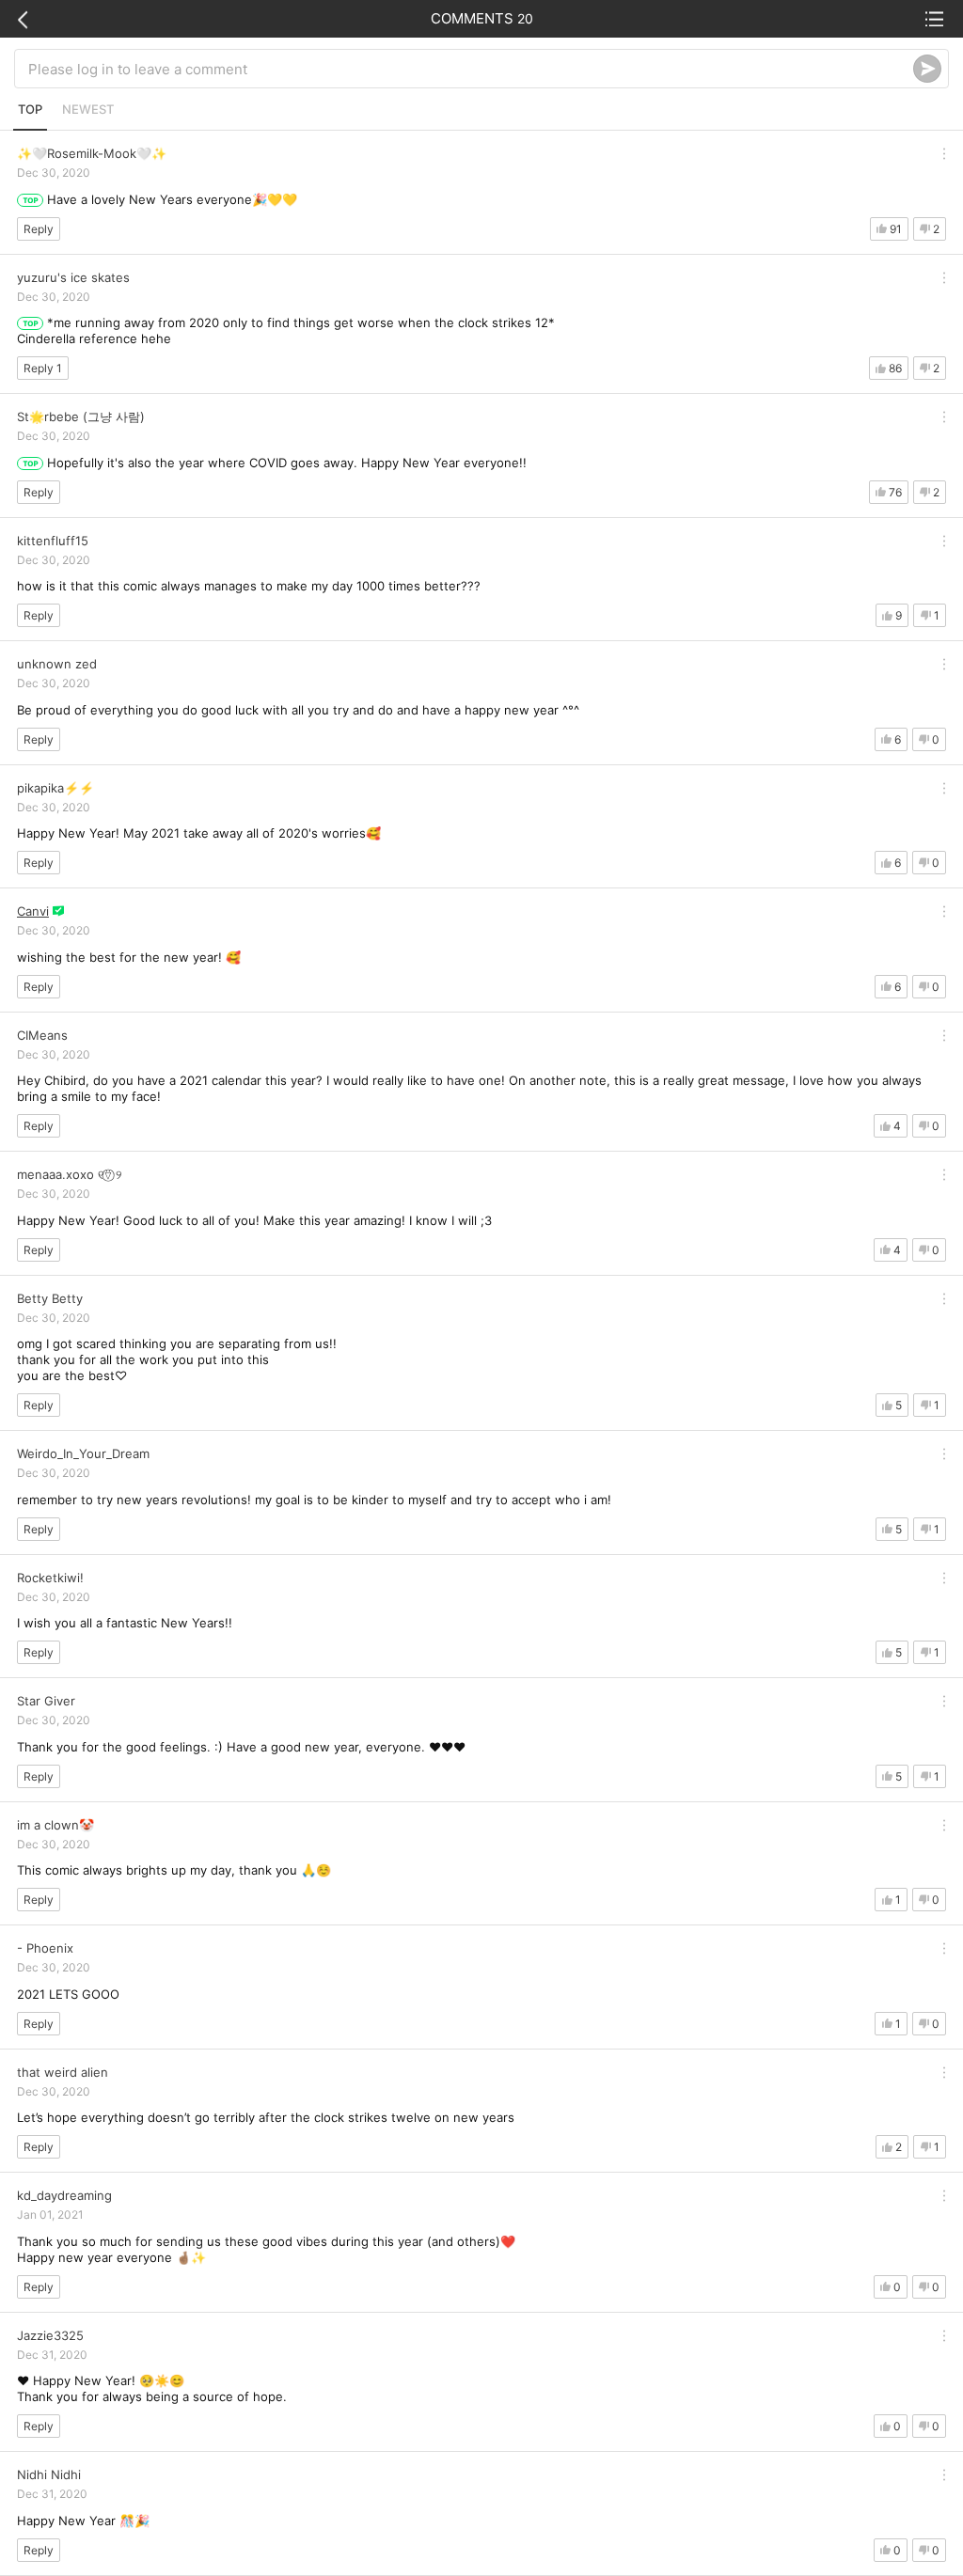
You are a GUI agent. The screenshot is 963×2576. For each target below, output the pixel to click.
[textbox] (471, 69)
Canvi (33, 911)
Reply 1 (43, 368)
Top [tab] (30, 109)
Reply (39, 229)
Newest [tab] (88, 109)
